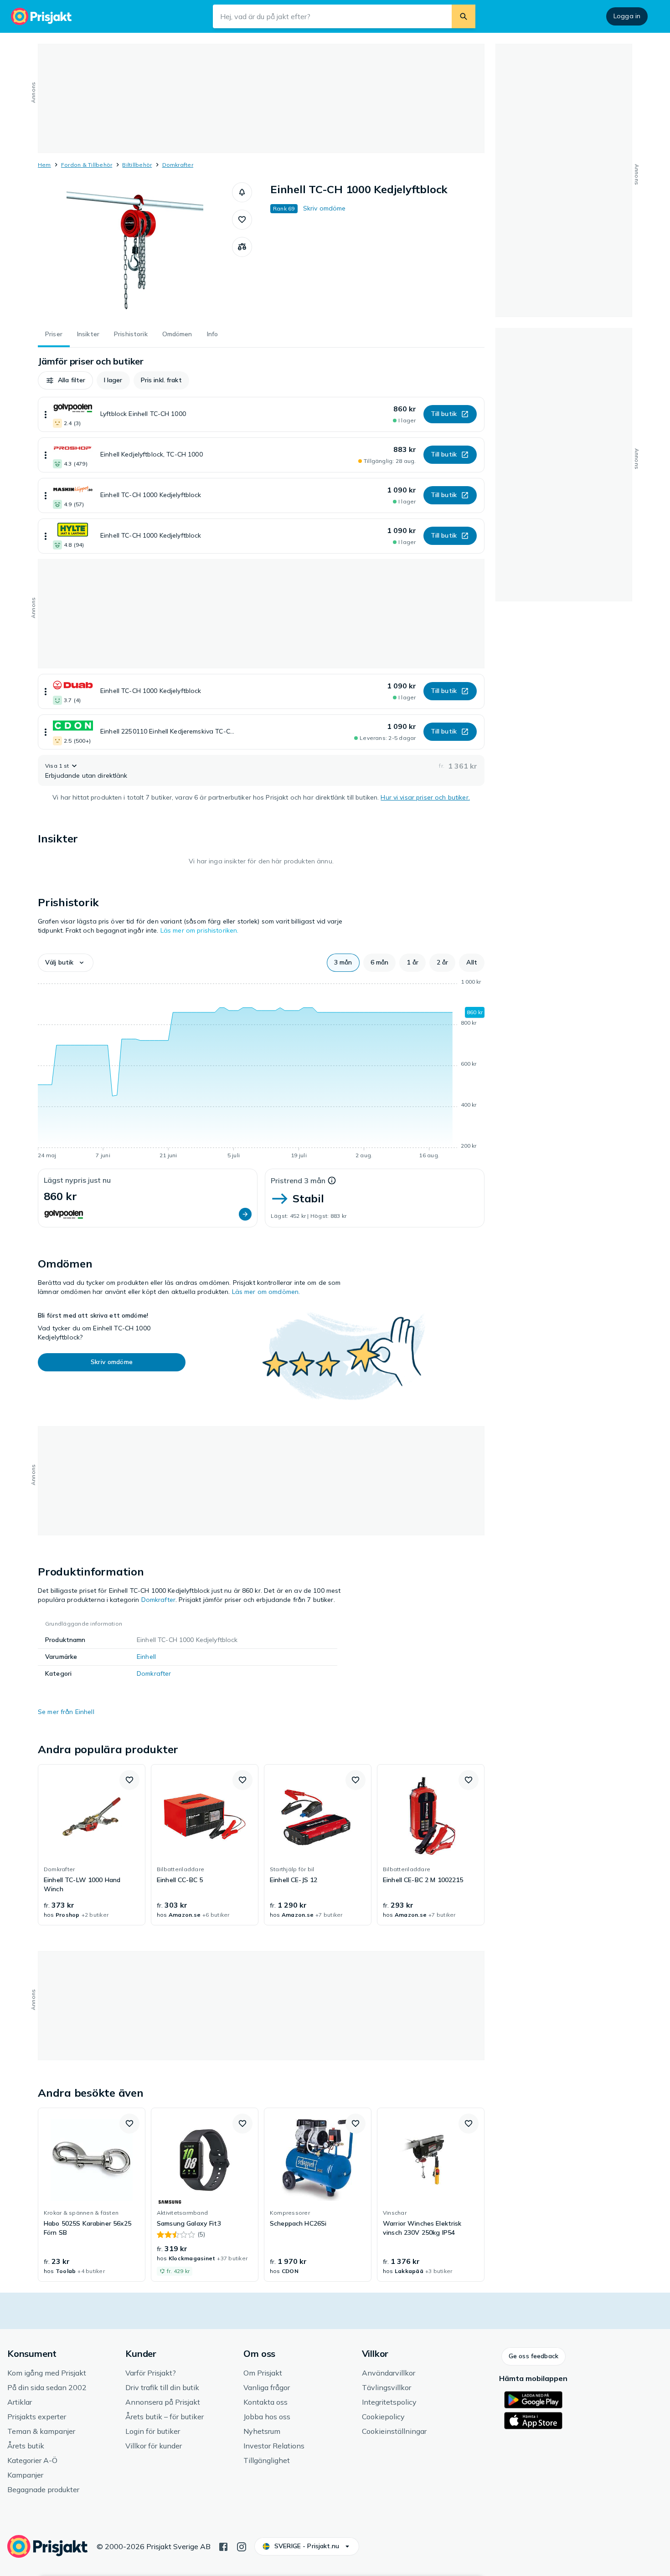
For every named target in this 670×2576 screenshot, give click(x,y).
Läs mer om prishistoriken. (200, 930)
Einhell (146, 1657)
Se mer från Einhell (66, 1712)
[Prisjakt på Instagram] (242, 2546)
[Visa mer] (46, 414)
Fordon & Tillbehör (87, 165)
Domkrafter (178, 165)
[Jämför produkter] (242, 247)
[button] (242, 192)
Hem (44, 165)
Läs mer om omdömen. (266, 1292)
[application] (261, 1070)
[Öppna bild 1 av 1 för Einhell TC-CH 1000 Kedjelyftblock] (135, 251)
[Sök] (464, 16)
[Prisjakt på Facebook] (223, 2546)
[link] (92, 1845)
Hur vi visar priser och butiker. (425, 797)
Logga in (627, 16)
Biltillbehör (137, 165)
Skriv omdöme (325, 208)
